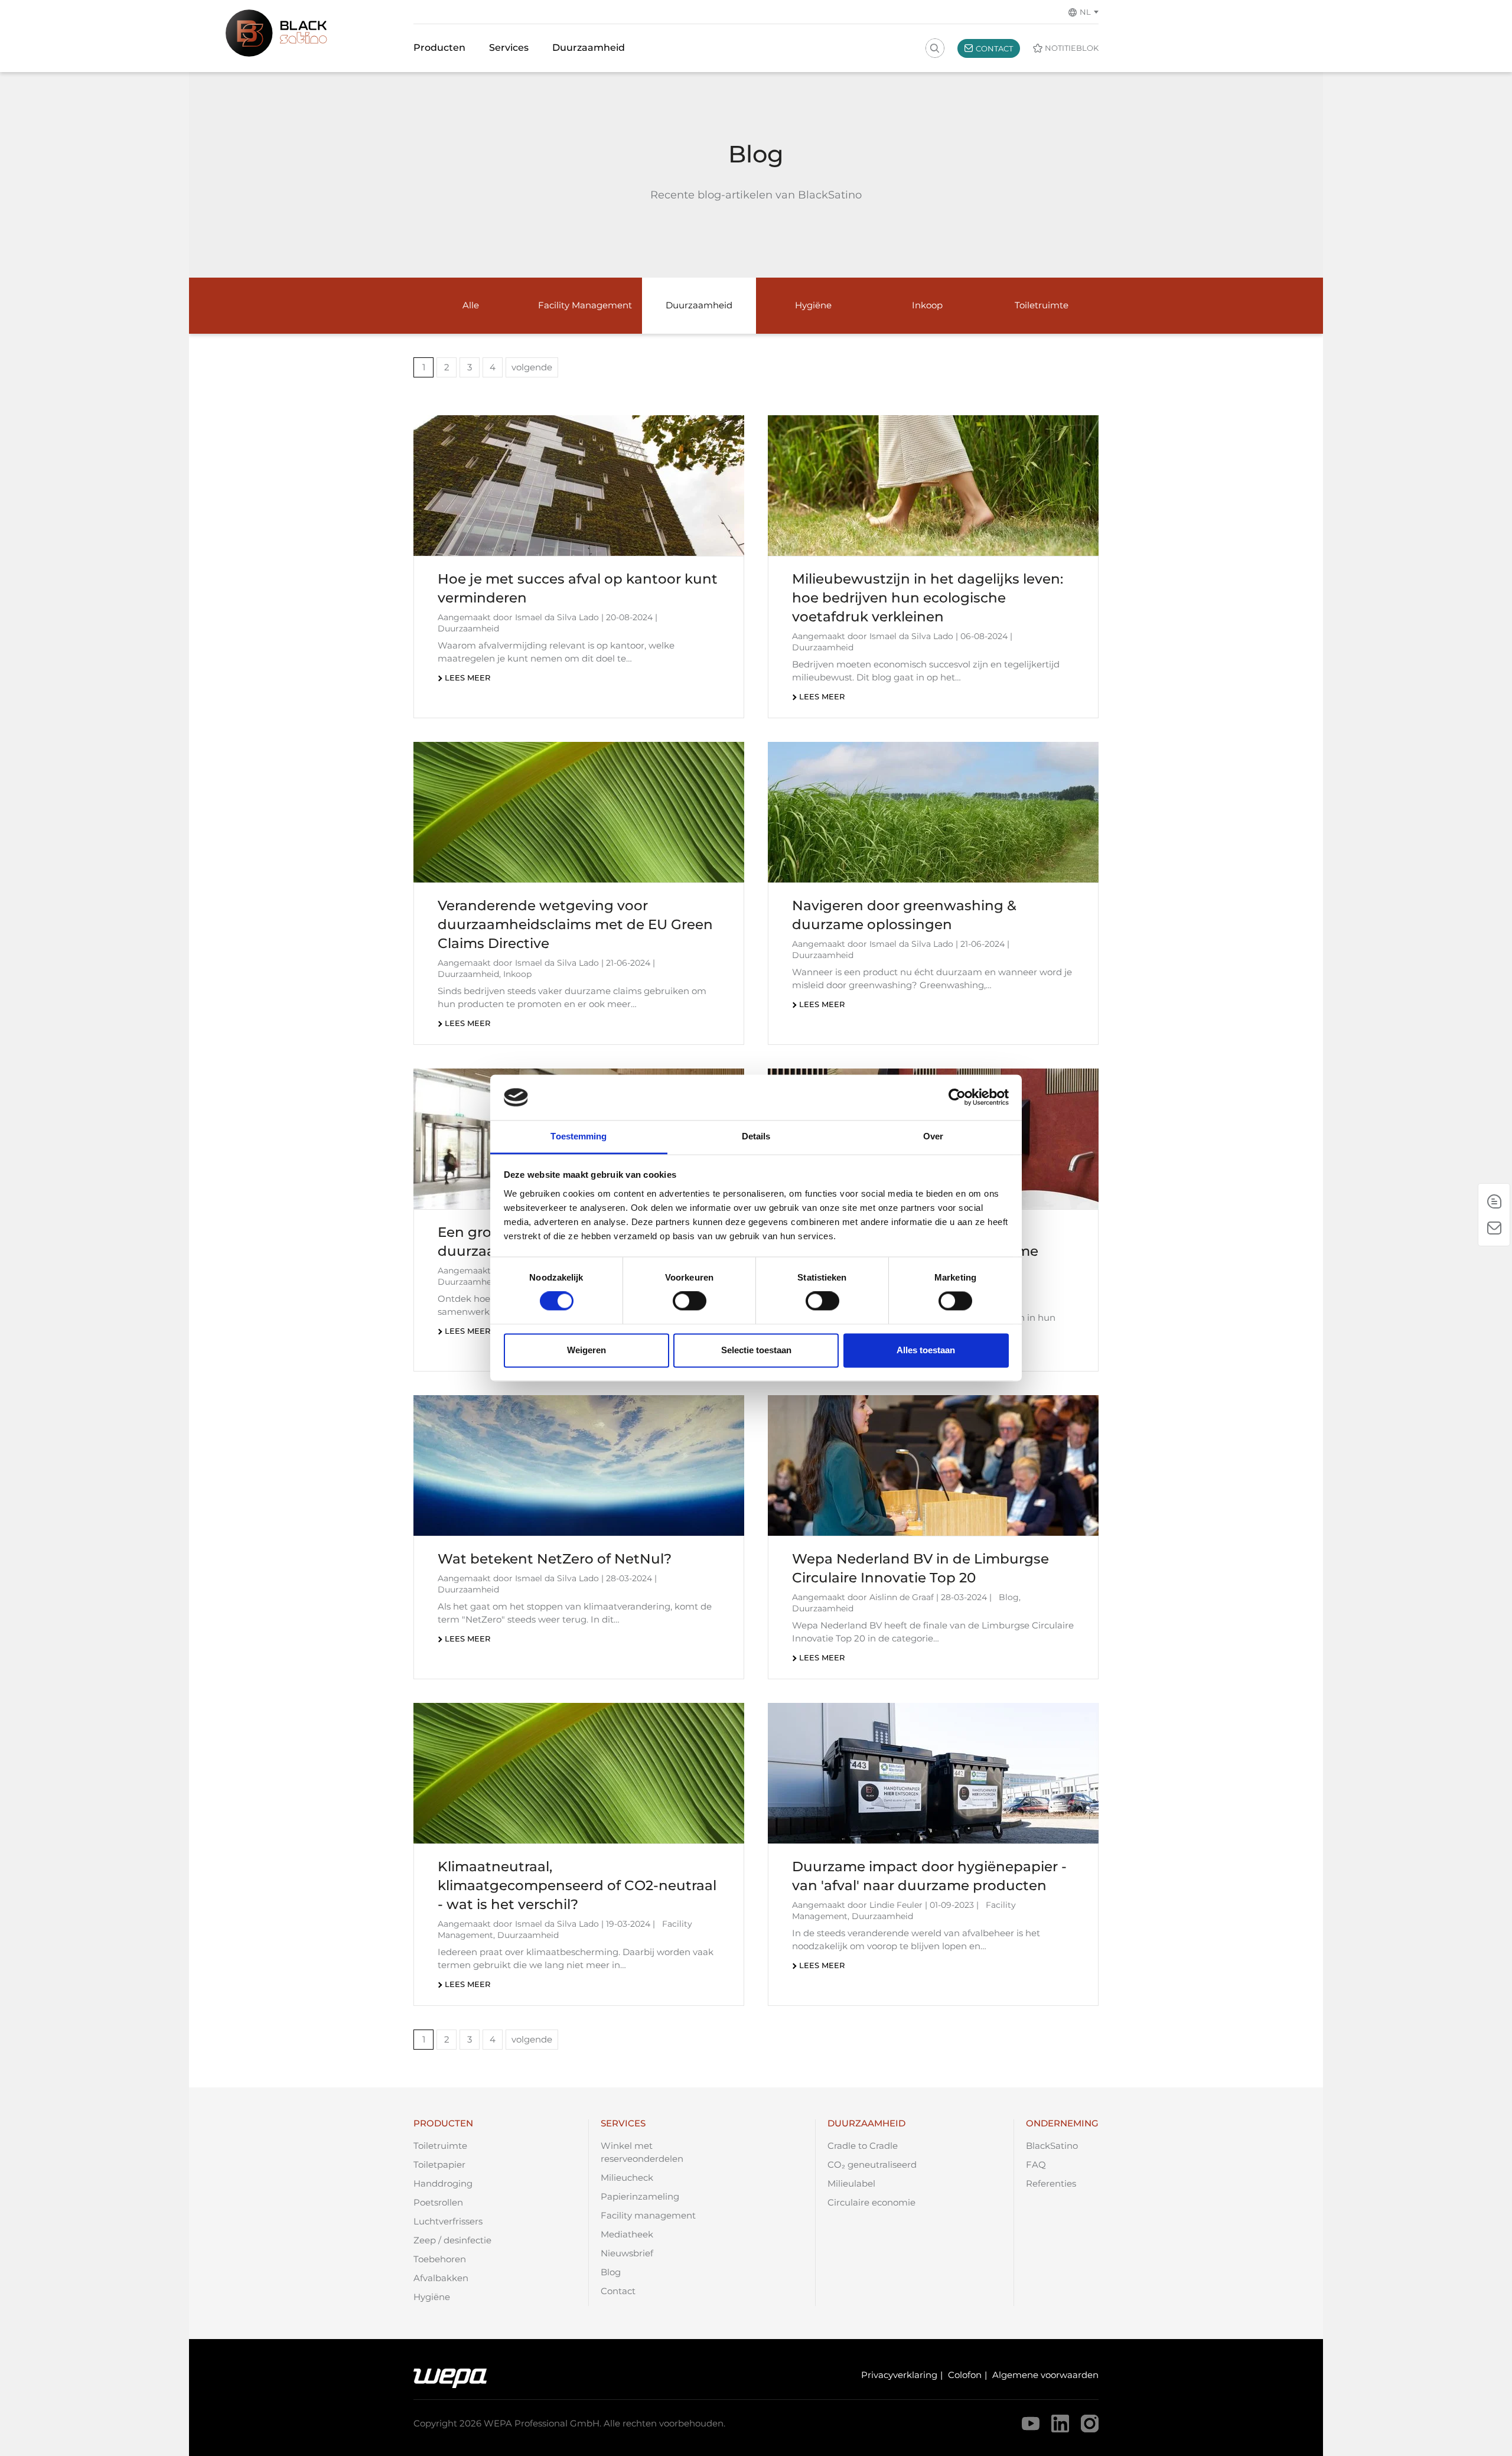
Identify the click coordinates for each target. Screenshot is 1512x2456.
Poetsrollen (438, 2202)
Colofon (965, 2375)
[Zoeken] (934, 48)
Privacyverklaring (899, 2375)
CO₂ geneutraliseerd (872, 2165)
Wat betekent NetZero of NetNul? (555, 1559)
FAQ (1036, 2165)
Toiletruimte (440, 2146)
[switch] (690, 1301)
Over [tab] (933, 1136)
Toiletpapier (439, 2165)
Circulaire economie (871, 2202)
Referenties (1051, 2183)
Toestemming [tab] (579, 1136)
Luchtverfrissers (448, 2221)
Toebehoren (440, 2259)
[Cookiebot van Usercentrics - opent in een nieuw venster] (957, 1097)
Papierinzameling (640, 2196)
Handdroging (443, 2183)
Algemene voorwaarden (1045, 2375)
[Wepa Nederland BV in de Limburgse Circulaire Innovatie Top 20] (933, 1465)
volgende (532, 367)
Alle (471, 305)
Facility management (648, 2215)
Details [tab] (756, 1136)
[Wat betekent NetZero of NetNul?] (579, 1465)
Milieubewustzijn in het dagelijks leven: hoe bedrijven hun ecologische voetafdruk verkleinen (928, 598)
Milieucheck (627, 2177)
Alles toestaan (926, 1350)
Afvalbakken (441, 2278)
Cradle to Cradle (863, 2146)
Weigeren (586, 1350)
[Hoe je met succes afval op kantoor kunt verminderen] (579, 486)
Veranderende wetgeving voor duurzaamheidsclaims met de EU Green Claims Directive (575, 924)
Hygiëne (432, 2297)
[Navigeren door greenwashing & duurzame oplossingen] (933, 812)
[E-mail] (1494, 1201)
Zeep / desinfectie (452, 2240)
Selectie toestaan (756, 1350)
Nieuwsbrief (627, 2253)
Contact (618, 2291)
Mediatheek (627, 2234)
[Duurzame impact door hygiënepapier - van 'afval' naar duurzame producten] (933, 1773)
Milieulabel (851, 2183)
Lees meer (467, 678)
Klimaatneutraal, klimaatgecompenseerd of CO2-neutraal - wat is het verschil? (577, 1885)
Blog (611, 2272)
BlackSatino (1052, 2146)
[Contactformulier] (1494, 1228)
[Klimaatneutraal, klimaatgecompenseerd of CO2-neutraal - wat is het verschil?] (579, 1773)
